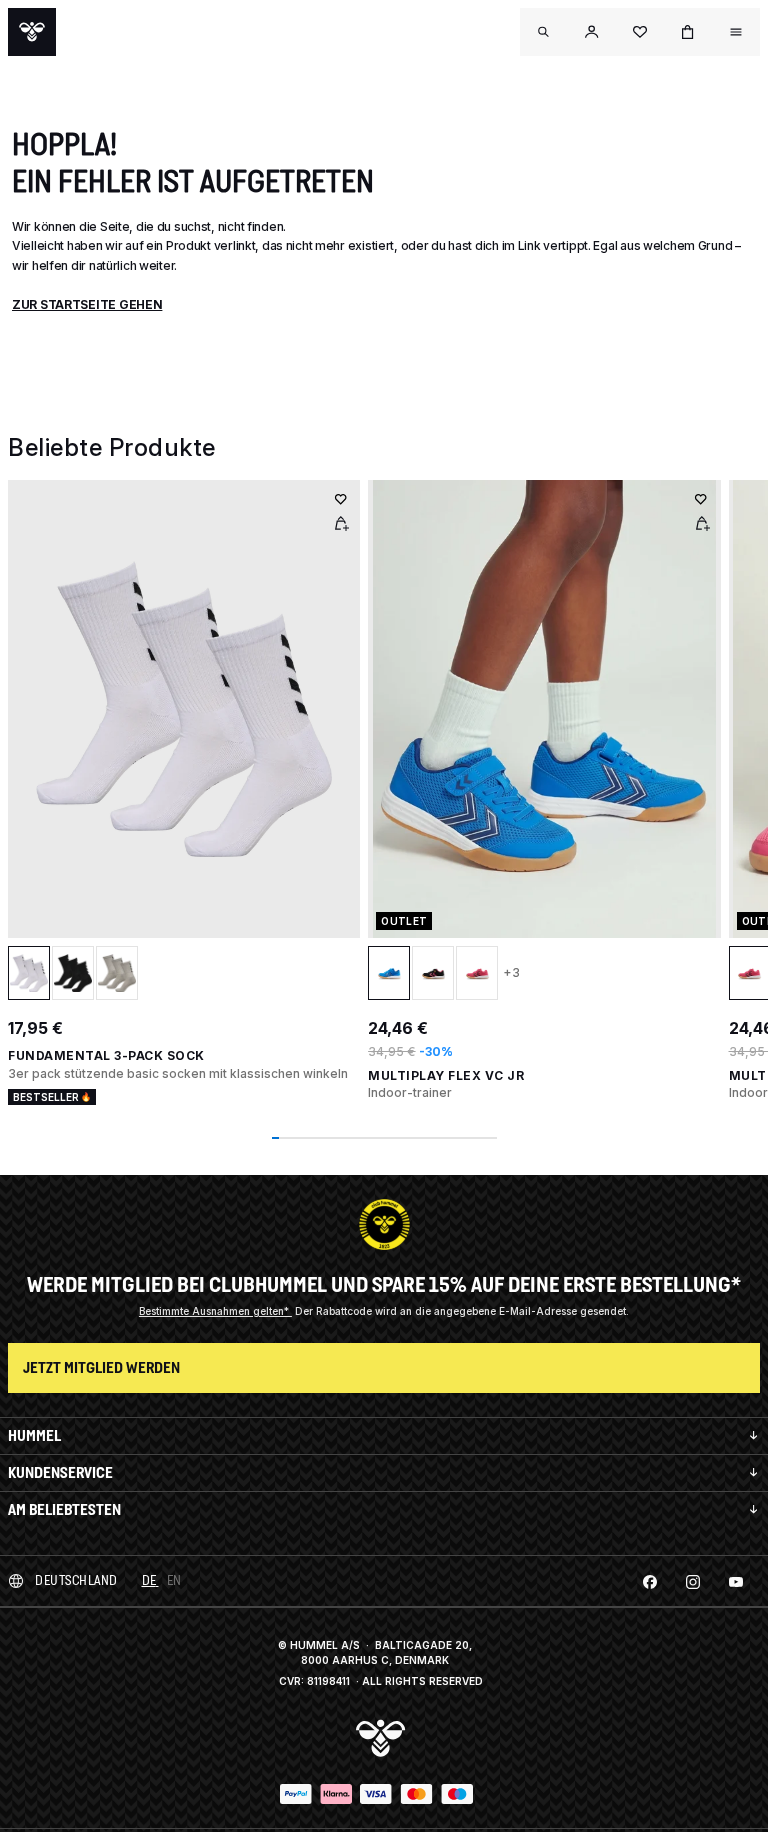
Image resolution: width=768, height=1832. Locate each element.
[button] (592, 32)
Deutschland (76, 1580)
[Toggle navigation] (544, 32)
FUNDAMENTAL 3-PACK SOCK (106, 1055)
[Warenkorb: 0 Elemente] (688, 32)
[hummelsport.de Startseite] (32, 32)
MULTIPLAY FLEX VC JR (446, 1075)
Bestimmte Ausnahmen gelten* (215, 1311)
